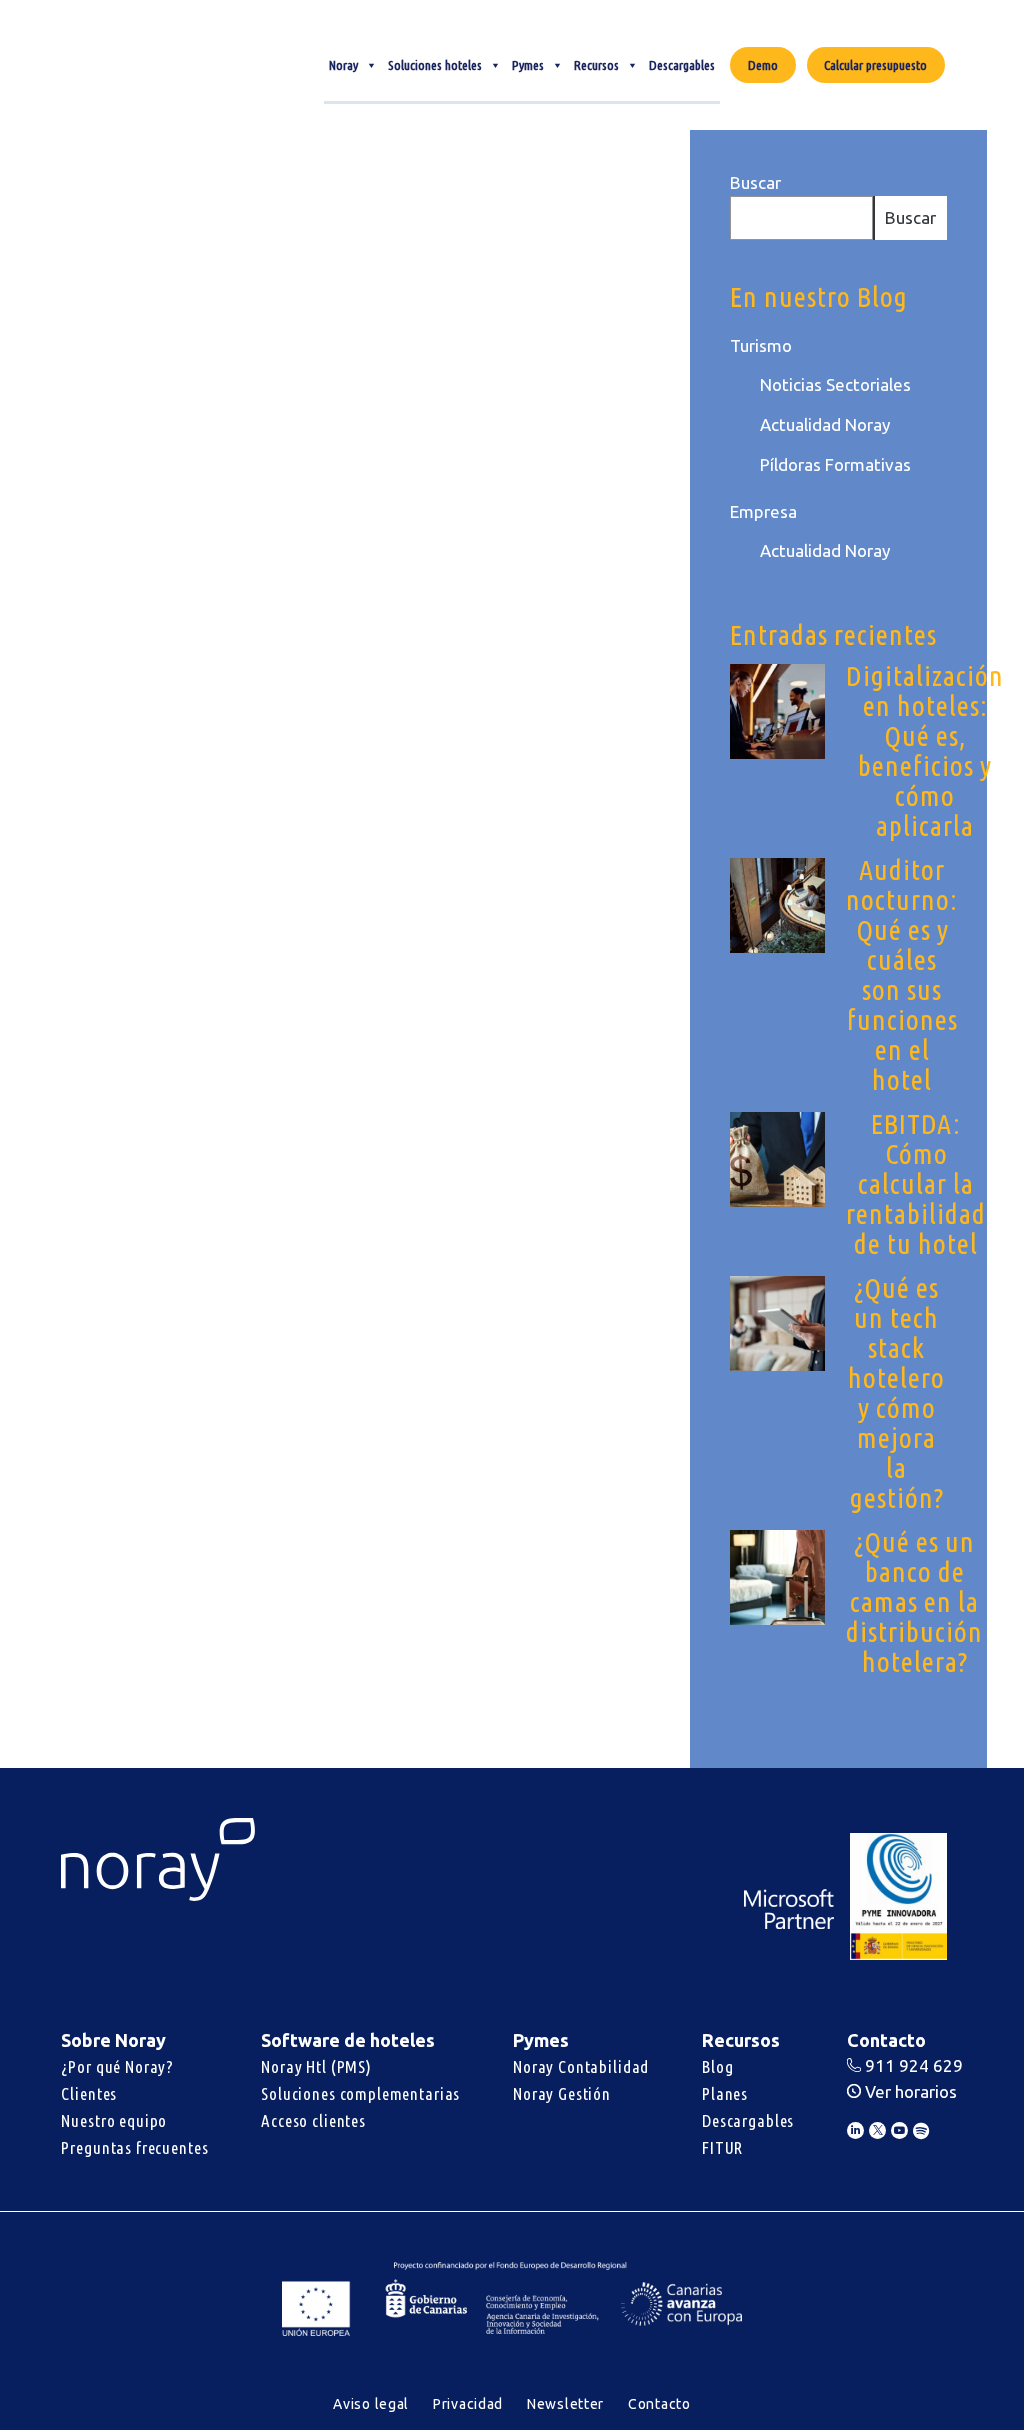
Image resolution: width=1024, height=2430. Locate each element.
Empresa (763, 511)
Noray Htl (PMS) (316, 2066)
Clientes (89, 2093)
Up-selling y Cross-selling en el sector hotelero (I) (172, 416)
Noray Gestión (562, 2093)
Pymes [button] (528, 65)
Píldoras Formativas (835, 464)
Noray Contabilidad (581, 2066)
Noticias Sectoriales (835, 384)
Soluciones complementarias (360, 2093)
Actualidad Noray (825, 424)
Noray (343, 65)
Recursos (596, 65)
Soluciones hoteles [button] (435, 65)
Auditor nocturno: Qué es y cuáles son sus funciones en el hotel (902, 974)
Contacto (659, 2404)
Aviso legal (371, 2404)
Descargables (682, 65)
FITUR (722, 2147)
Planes (725, 2093)
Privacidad (468, 2404)
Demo (763, 65)
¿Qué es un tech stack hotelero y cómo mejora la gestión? (896, 1392)
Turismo (761, 345)
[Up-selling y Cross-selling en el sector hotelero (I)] (184, 242)
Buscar (755, 182)
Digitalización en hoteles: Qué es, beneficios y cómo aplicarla (925, 750)
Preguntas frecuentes (134, 2147)
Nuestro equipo (114, 2120)
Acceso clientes (313, 2120)
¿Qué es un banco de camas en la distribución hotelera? (914, 1601)
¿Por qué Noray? (117, 2066)
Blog (717, 2066)
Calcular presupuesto (875, 65)
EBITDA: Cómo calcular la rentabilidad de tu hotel (916, 1183)
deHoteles (99, 834)
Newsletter (565, 2404)
